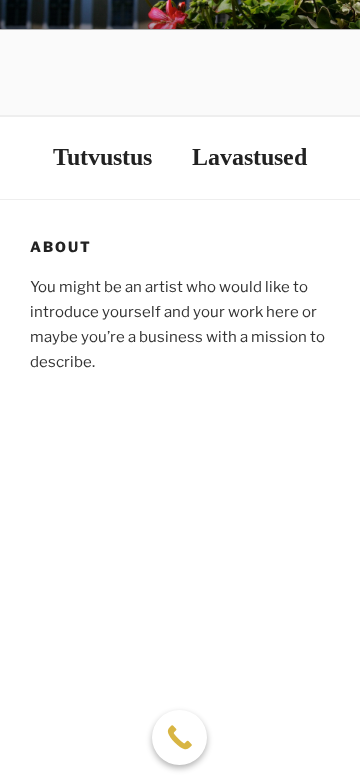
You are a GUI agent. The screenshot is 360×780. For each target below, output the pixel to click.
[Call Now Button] (179, 737)
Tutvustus (102, 157)
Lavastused (249, 157)
